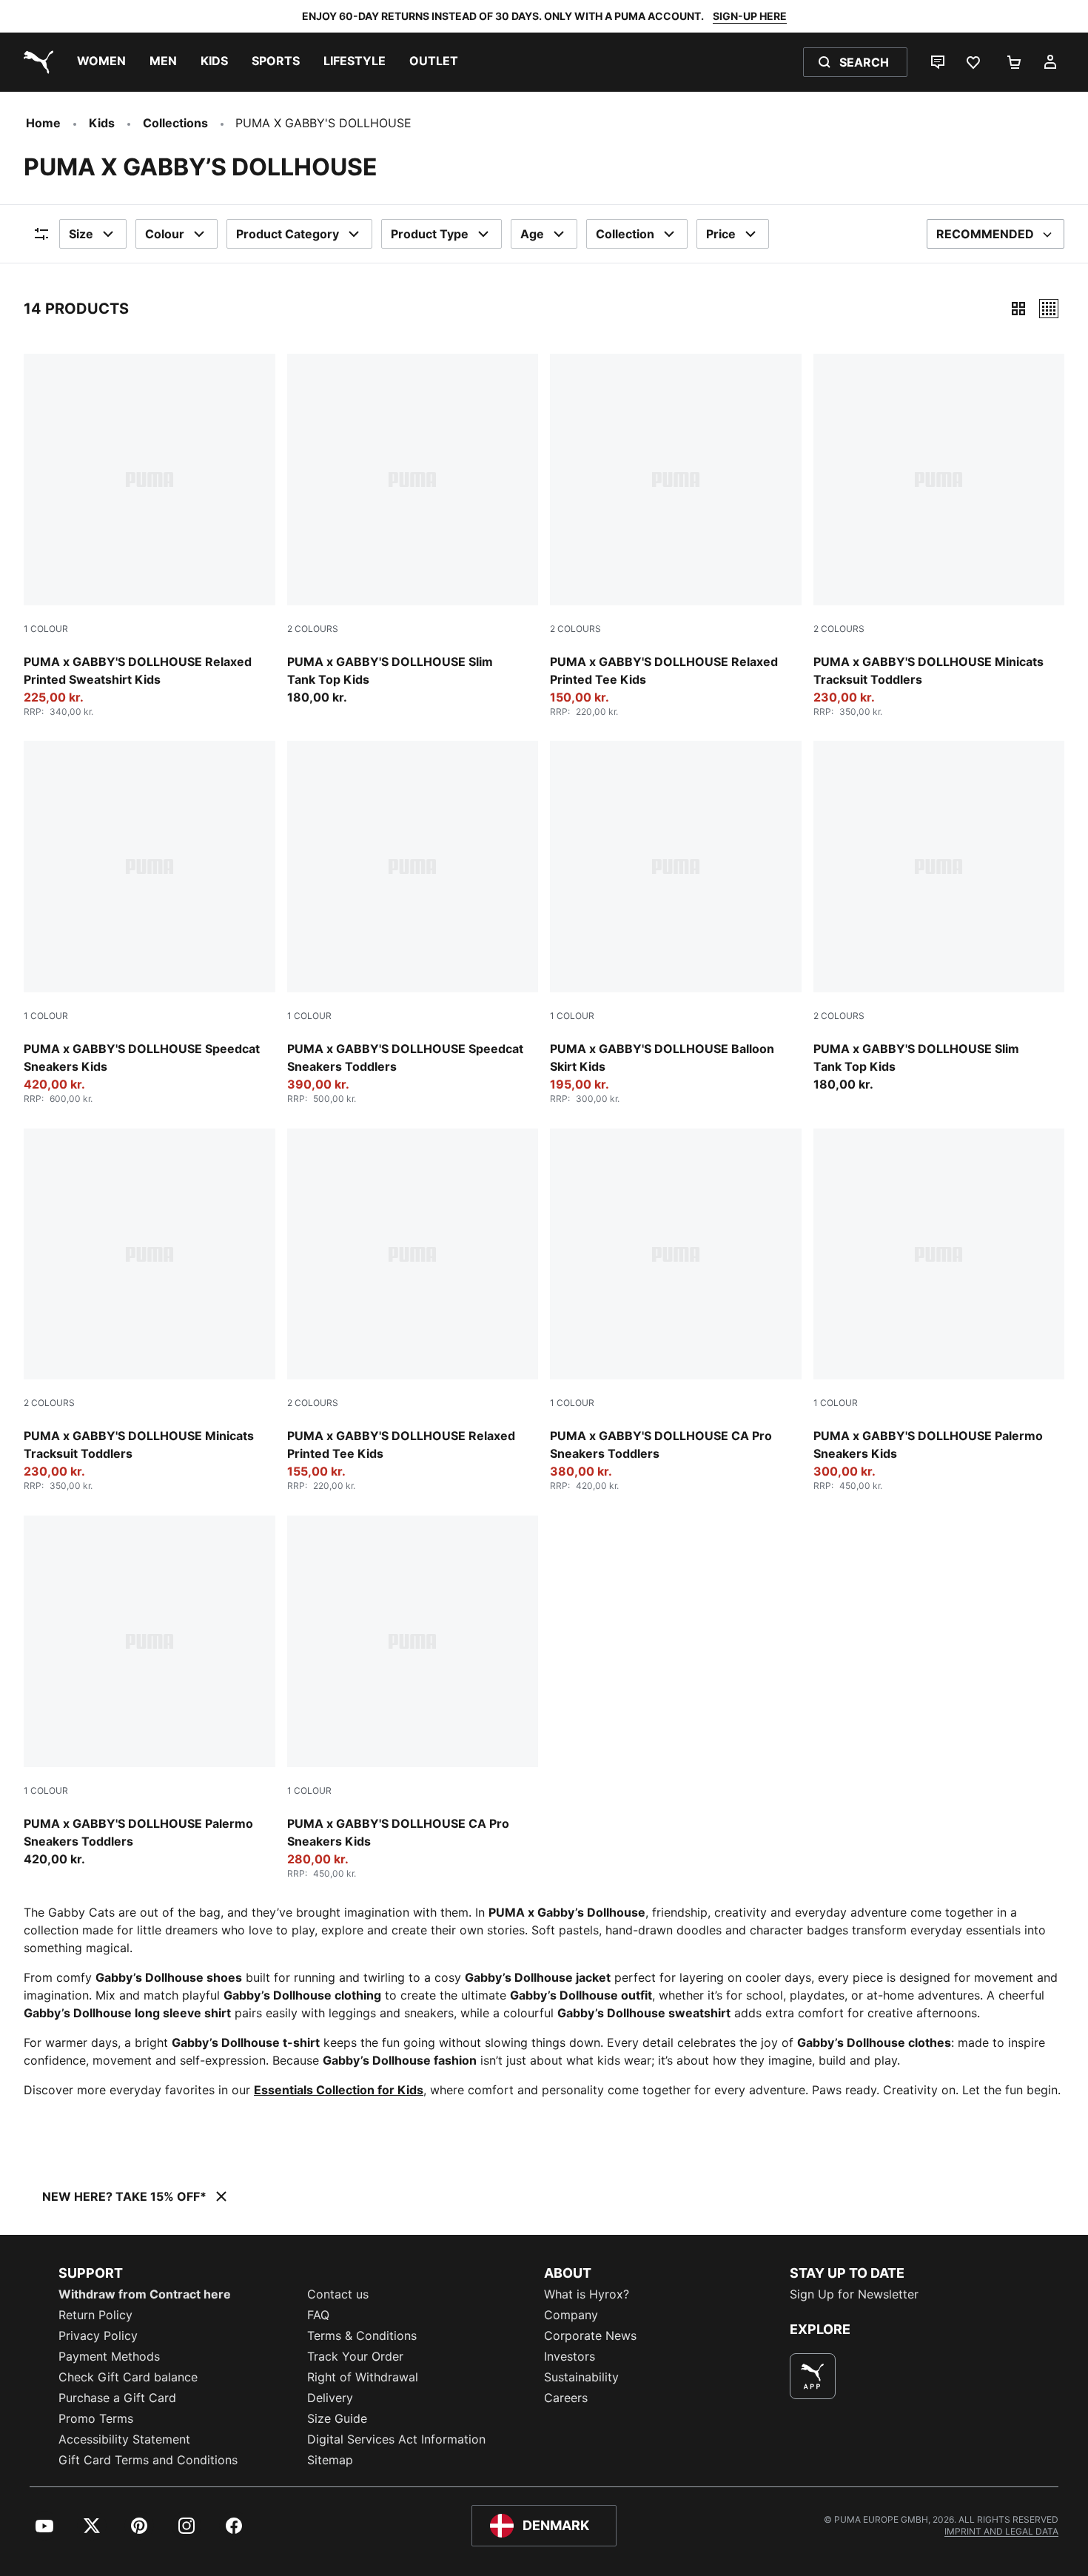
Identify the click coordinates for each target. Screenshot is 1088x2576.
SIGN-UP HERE (750, 16)
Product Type (430, 234)
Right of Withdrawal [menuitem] (363, 2377)
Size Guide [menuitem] (337, 2418)
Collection (625, 234)
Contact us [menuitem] (338, 2294)
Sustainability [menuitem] (581, 2377)
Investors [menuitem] (570, 2356)
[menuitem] (101, 62)
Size (81, 234)
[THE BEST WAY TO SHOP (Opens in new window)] (813, 2376)
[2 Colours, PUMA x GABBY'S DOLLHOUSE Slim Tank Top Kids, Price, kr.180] (413, 530)
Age (532, 234)
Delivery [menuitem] (330, 2398)
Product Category (288, 234)
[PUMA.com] (36, 62)
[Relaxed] (1049, 309)
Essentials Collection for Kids (339, 2090)
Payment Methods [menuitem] (109, 2356)
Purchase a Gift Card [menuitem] (117, 2398)
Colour (165, 234)
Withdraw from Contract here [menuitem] (145, 2294)
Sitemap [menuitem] (330, 2460)
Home (43, 123)
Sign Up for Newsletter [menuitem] (854, 2294)
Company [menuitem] (571, 2315)
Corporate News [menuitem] (590, 2335)
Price (721, 234)
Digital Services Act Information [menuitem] (396, 2439)
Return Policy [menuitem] (95, 2315)
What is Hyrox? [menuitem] (587, 2294)
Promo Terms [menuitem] (96, 2418)
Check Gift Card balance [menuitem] (128, 2377)
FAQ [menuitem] (318, 2315)
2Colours (313, 629)
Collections (175, 123)
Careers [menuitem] (566, 2398)
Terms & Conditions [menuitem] (362, 2335)
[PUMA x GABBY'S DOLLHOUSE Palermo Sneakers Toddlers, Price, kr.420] (150, 1692)
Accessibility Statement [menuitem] (124, 2439)
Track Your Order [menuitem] (355, 2356)
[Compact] (1018, 309)
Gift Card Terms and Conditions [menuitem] (148, 2460)
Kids (102, 123)
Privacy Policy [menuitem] (98, 2335)
